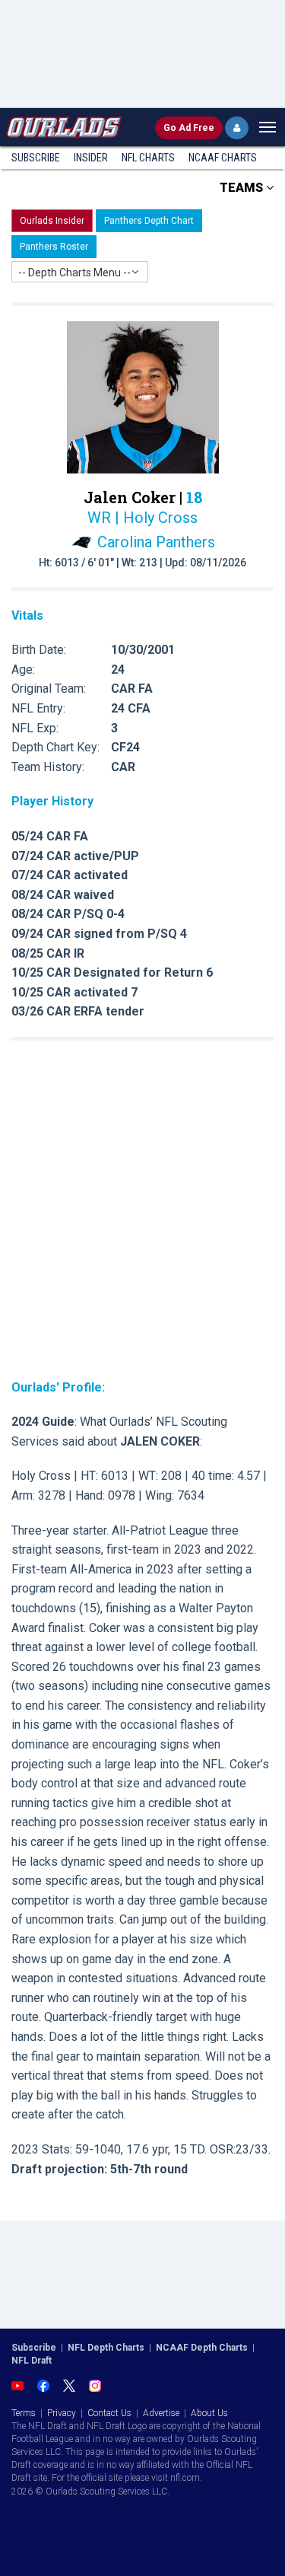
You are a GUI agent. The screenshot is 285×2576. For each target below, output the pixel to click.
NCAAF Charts (223, 158)
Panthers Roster (54, 247)
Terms (24, 2413)
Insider (91, 158)
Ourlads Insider (52, 221)
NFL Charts (148, 158)
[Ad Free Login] (237, 128)
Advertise (161, 2413)
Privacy (62, 2413)
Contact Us (109, 2413)
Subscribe (36, 158)
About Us (209, 2413)
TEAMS (243, 188)
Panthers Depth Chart (149, 221)
